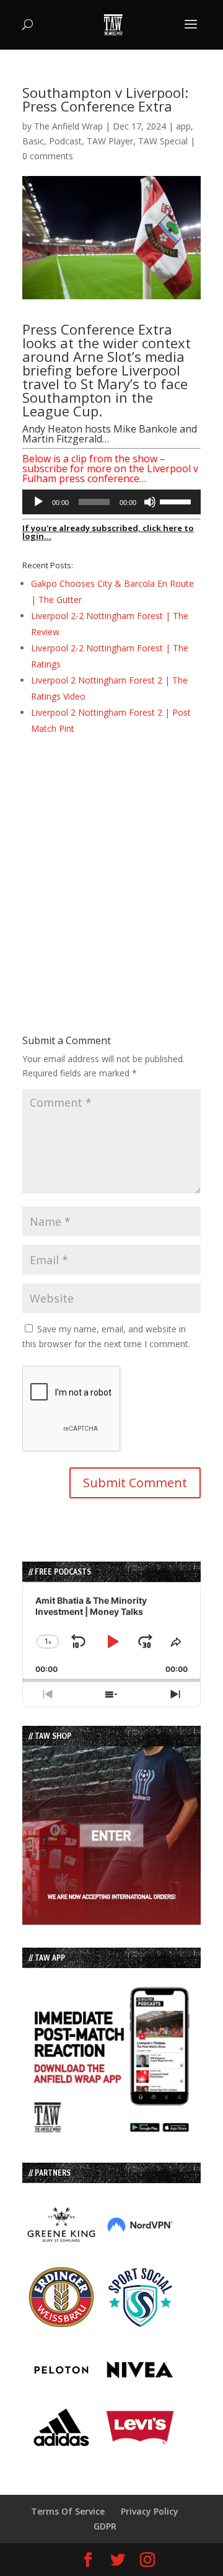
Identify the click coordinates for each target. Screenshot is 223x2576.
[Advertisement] (111, 863)
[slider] (177, 501)
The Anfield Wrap (68, 126)
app (183, 126)
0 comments (48, 156)
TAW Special (163, 141)
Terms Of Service (68, 2511)
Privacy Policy (150, 2511)
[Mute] (150, 502)
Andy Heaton (52, 429)
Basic (33, 141)
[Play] (38, 502)
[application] (111, 502)
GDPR (105, 2526)
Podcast (65, 141)
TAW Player (110, 141)
